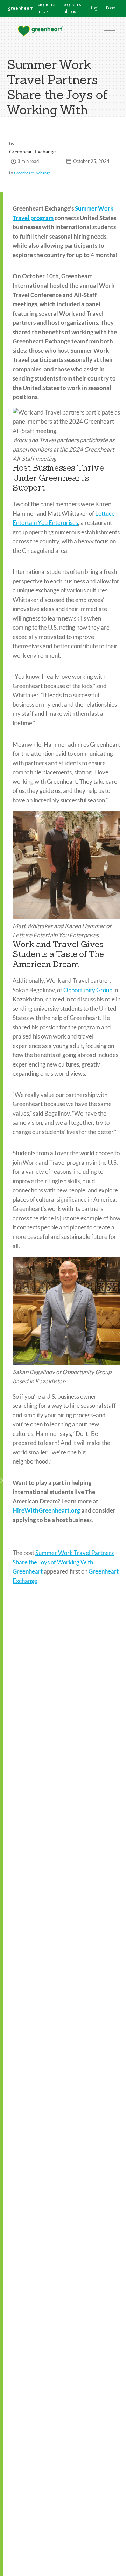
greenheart (20, 8)
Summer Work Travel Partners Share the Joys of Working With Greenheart (63, 1562)
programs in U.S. (46, 8)
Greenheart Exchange (32, 173)
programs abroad (72, 8)
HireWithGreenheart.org (46, 1510)
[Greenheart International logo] (40, 31)
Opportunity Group (88, 990)
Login (96, 8)
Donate (112, 8)
